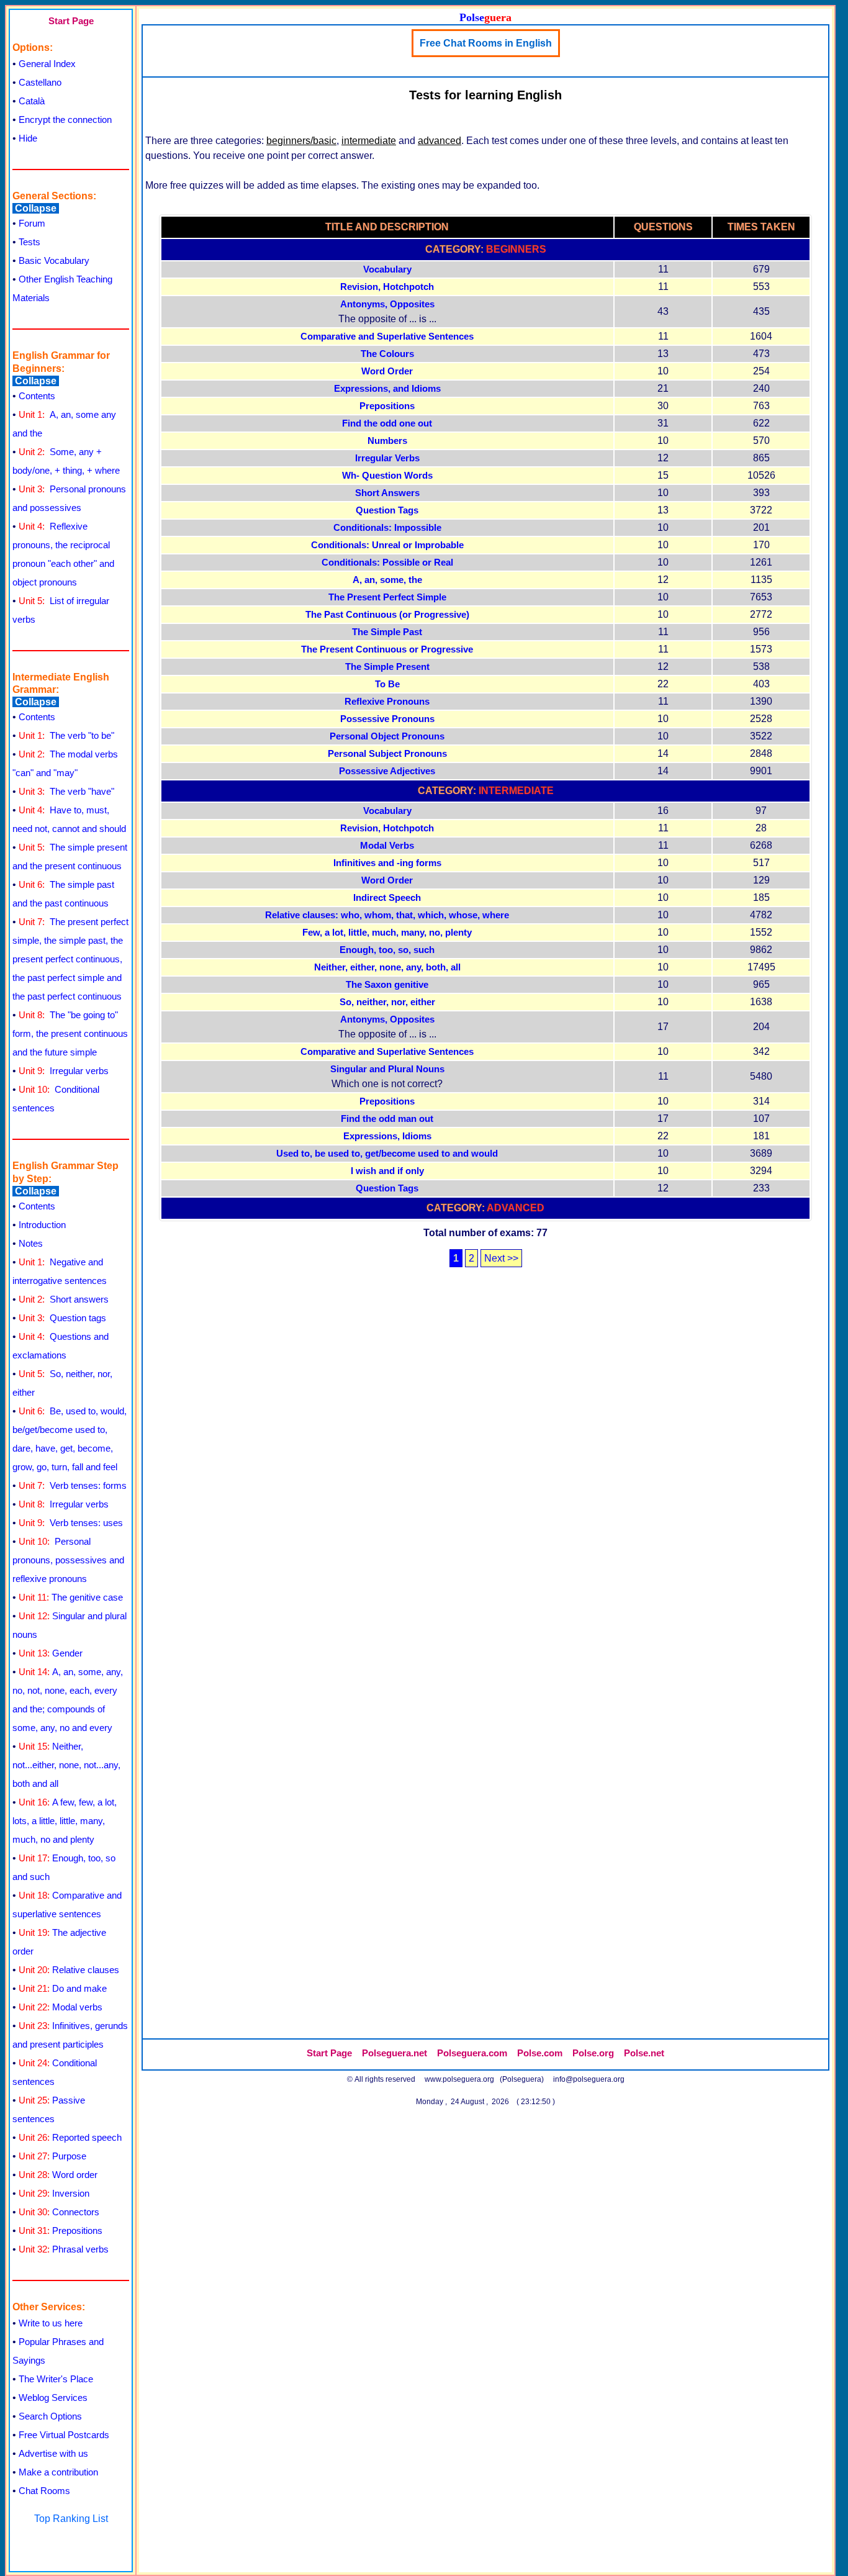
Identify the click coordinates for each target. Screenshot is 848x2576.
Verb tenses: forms (73, 1485)
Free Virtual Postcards (64, 2435)
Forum (32, 223)
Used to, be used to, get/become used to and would (387, 1154)
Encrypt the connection (65, 120)
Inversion (54, 2193)
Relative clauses (69, 1970)
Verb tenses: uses (71, 1523)
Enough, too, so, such (387, 950)
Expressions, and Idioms (387, 389)
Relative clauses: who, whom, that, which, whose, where (387, 915)
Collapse (36, 208)
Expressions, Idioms (387, 1136)
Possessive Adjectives (387, 771)
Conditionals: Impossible (387, 528)
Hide (28, 138)
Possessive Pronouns (387, 719)
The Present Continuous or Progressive (387, 649)
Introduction (42, 1225)
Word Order (387, 371)
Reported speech (70, 2137)
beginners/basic (301, 141)
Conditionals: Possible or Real (387, 563)
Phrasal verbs (64, 2249)
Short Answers (387, 493)
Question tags (62, 1318)
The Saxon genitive (387, 985)
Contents (37, 396)
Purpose (52, 2156)
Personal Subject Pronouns (387, 754)
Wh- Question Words (387, 476)
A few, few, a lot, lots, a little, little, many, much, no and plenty (65, 1821)
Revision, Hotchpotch (387, 287)
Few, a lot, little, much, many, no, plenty (387, 933)
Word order (58, 2175)
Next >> (501, 1258)
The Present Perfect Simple (387, 597)
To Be (387, 684)
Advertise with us (53, 2453)
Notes (31, 1243)
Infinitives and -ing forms (387, 863)
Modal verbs (61, 2007)
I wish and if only (387, 1171)
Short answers (64, 1299)
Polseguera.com (472, 2053)
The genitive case (71, 1597)
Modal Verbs (387, 846)
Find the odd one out (387, 423)
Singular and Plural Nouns (387, 1069)
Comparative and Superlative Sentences (387, 337)
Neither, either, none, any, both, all (387, 967)
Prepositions (61, 2230)
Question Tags (387, 510)
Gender (51, 1653)
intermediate (369, 141)
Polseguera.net (395, 2053)
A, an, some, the (387, 580)
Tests (29, 242)
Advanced (516, 1208)
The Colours (387, 354)
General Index (47, 64)
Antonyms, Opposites (387, 304)
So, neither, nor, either (387, 1002)
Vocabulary (387, 269)
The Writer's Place (56, 2379)
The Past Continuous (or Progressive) (387, 615)
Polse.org (593, 2053)
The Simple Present (387, 667)
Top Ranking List (71, 2519)
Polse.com (540, 2053)
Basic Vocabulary (54, 260)
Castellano (40, 82)
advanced (440, 141)
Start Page (71, 21)
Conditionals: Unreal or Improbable (387, 545)
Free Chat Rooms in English (486, 43)
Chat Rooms (44, 2491)
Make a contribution (58, 2472)
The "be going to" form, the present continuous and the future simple (70, 1033)
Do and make (63, 1988)
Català (32, 101)
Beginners (516, 249)
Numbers (387, 441)
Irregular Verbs (387, 458)
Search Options (50, 2416)
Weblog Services (53, 2397)
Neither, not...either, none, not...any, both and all (66, 1765)
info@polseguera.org (589, 2079)
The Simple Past (387, 632)
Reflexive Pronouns (387, 702)
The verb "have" (66, 791)
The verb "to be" (66, 735)
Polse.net (644, 2053)
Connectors (59, 2212)
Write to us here (51, 2323)
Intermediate (516, 791)
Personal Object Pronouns (387, 736)
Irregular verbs (64, 1071)
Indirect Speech (387, 898)
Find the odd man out (387, 1119)
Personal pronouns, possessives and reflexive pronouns (68, 1560)
